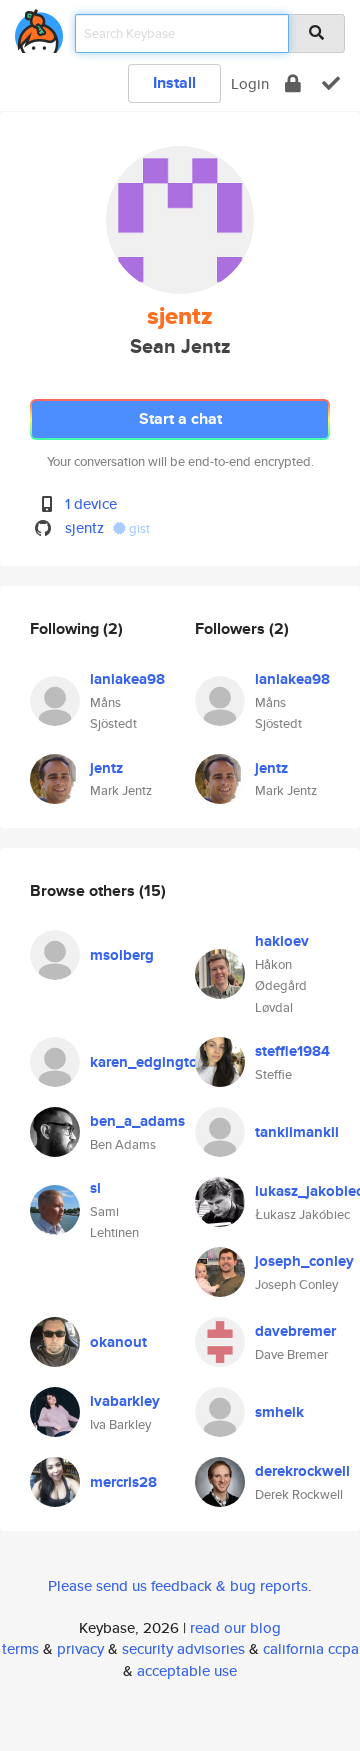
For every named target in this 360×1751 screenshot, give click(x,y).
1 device (91, 503)
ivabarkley (125, 1401)
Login (250, 83)
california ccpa (311, 1648)
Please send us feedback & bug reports (178, 1585)
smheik (279, 1412)
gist (138, 528)
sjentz (84, 527)
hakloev (282, 941)
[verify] (331, 83)
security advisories (183, 1648)
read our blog (235, 1627)
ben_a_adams (137, 1121)
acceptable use (187, 1670)
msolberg (122, 955)
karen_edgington (148, 1062)
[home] (39, 27)
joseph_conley (304, 1261)
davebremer (295, 1331)
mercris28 (123, 1482)
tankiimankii (297, 1132)
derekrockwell (302, 1471)
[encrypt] (293, 83)
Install (174, 82)
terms (20, 1648)
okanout (118, 1342)
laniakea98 (127, 679)
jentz (106, 768)
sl (95, 1188)
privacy (80, 1648)
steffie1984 (292, 1051)
